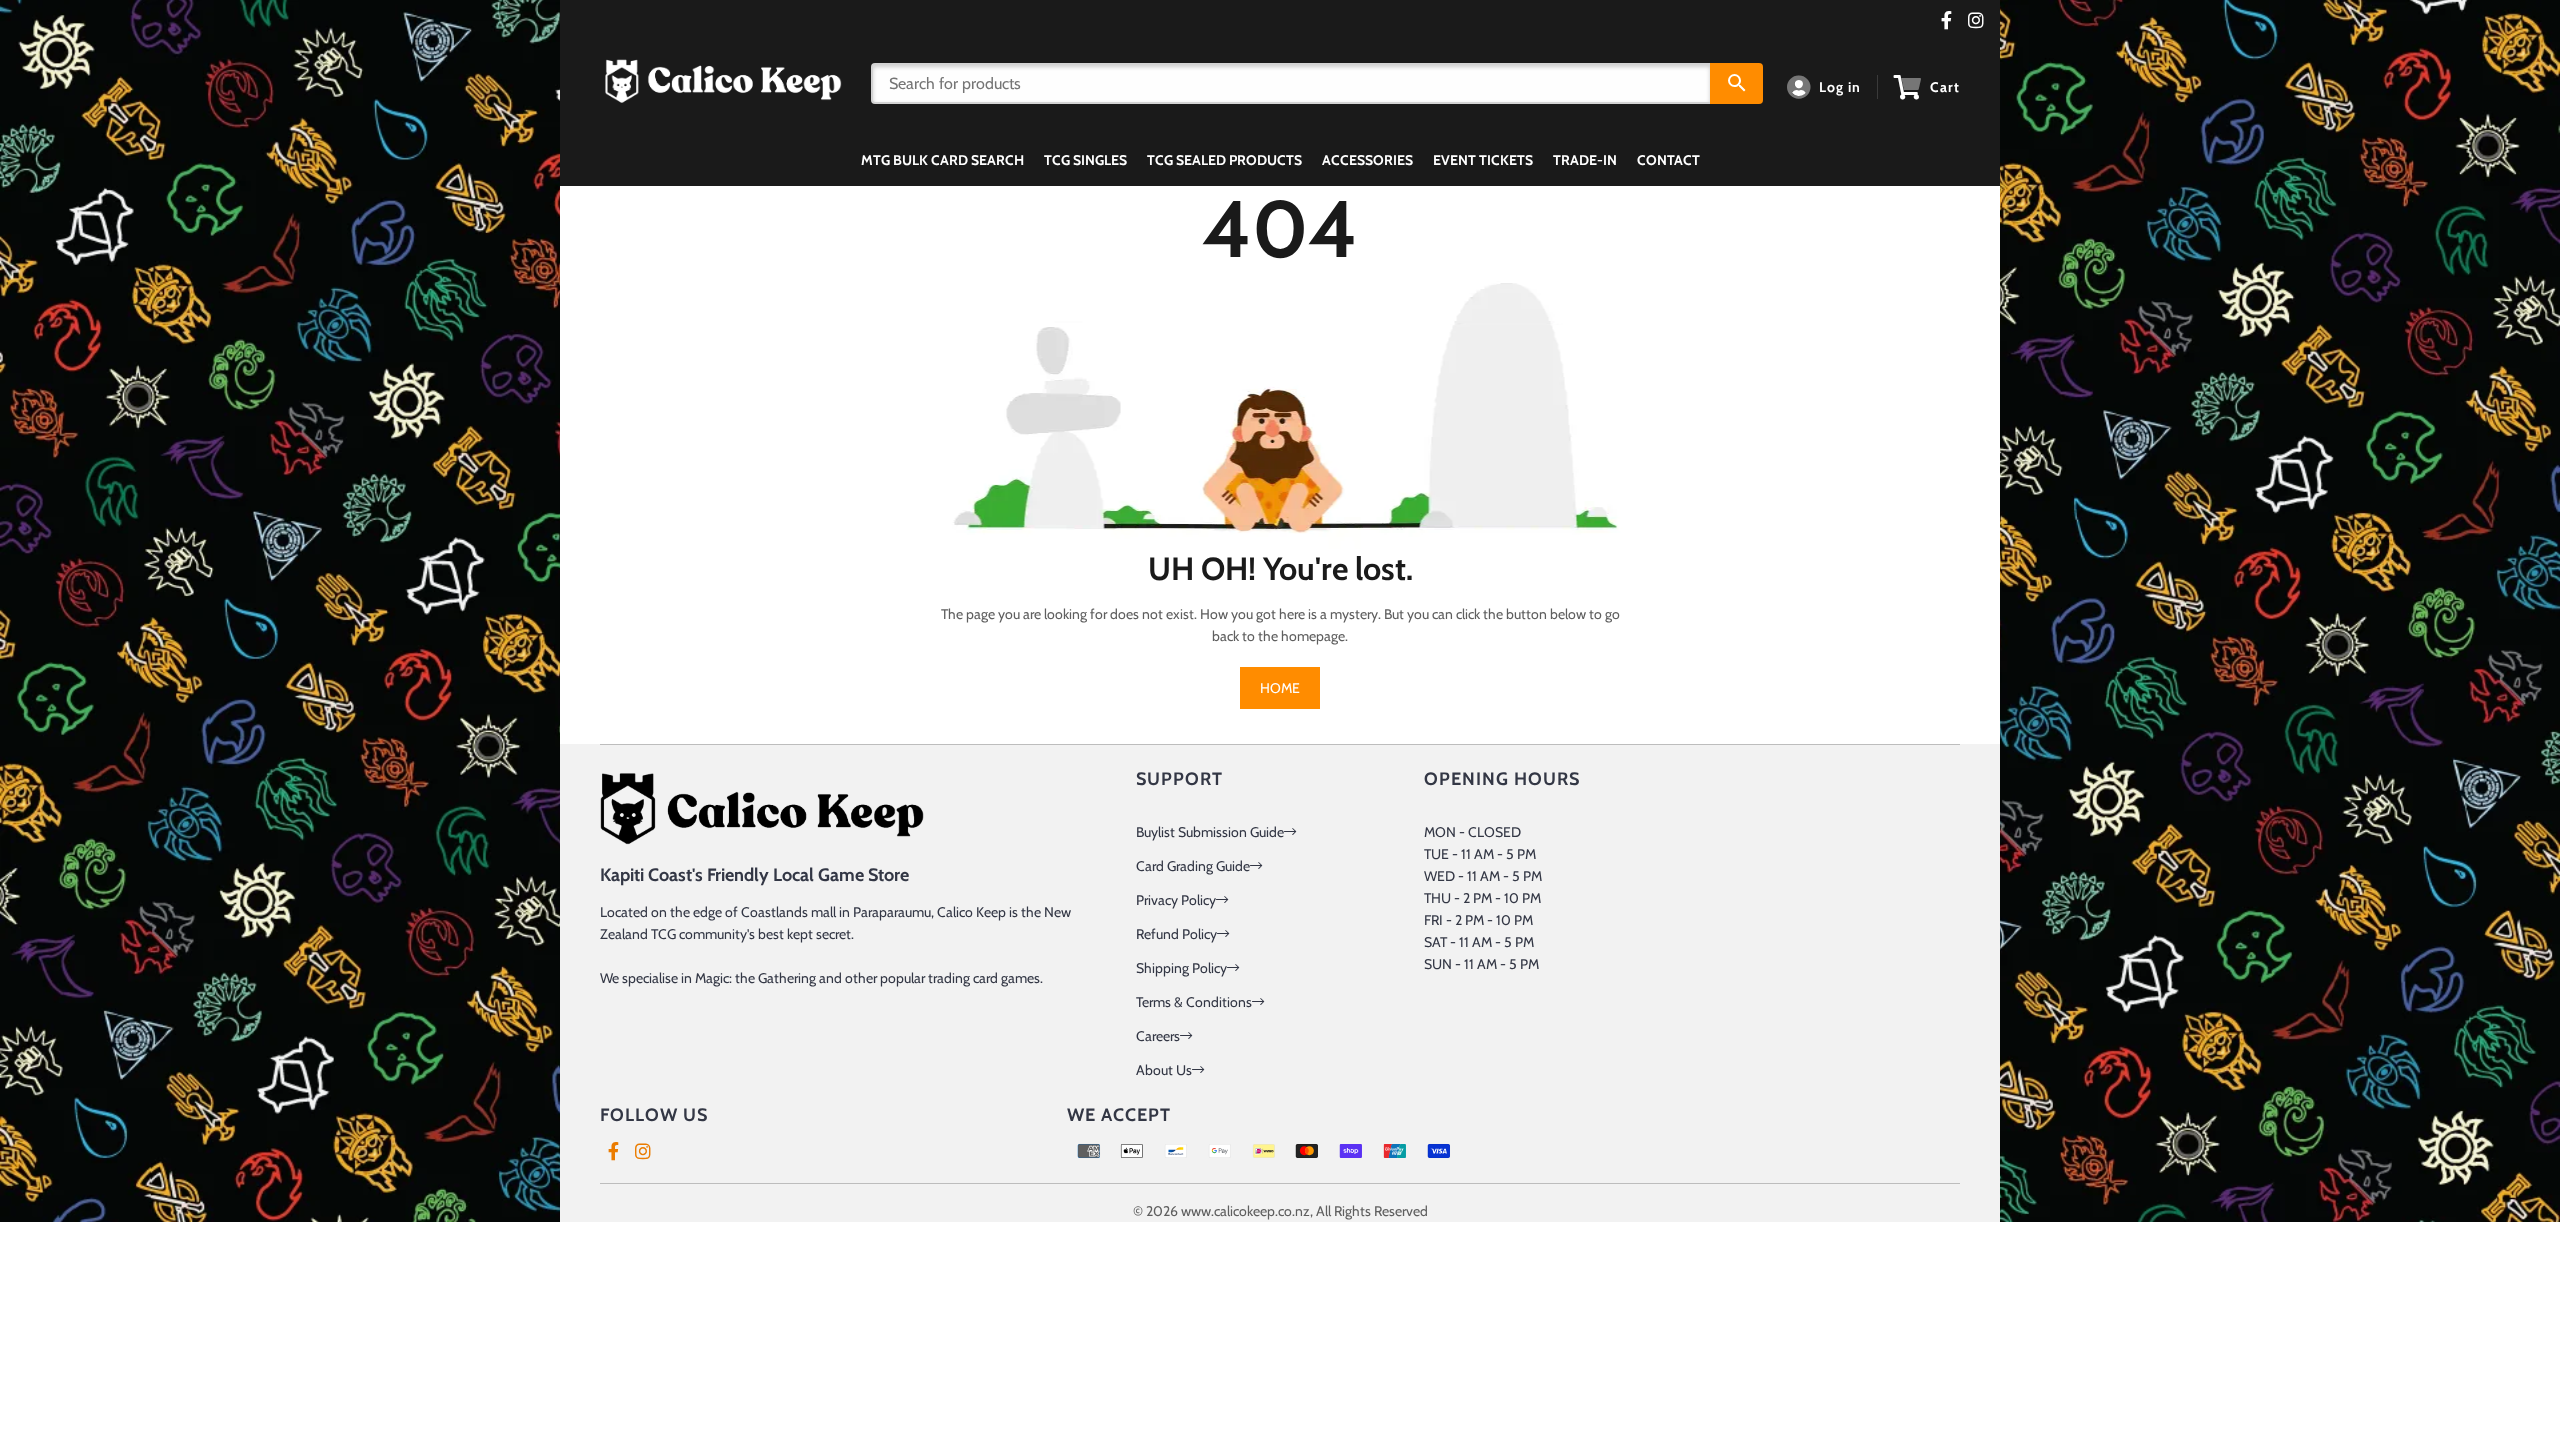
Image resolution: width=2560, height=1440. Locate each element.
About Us (1164, 1070)
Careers (1158, 1036)
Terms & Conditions (1194, 1002)
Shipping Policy (1181, 968)
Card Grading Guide (1193, 866)
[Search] (1736, 83)
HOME (1280, 688)
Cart (1945, 87)
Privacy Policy (1176, 900)
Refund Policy (1176, 934)
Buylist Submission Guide (1210, 832)
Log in (1840, 87)
